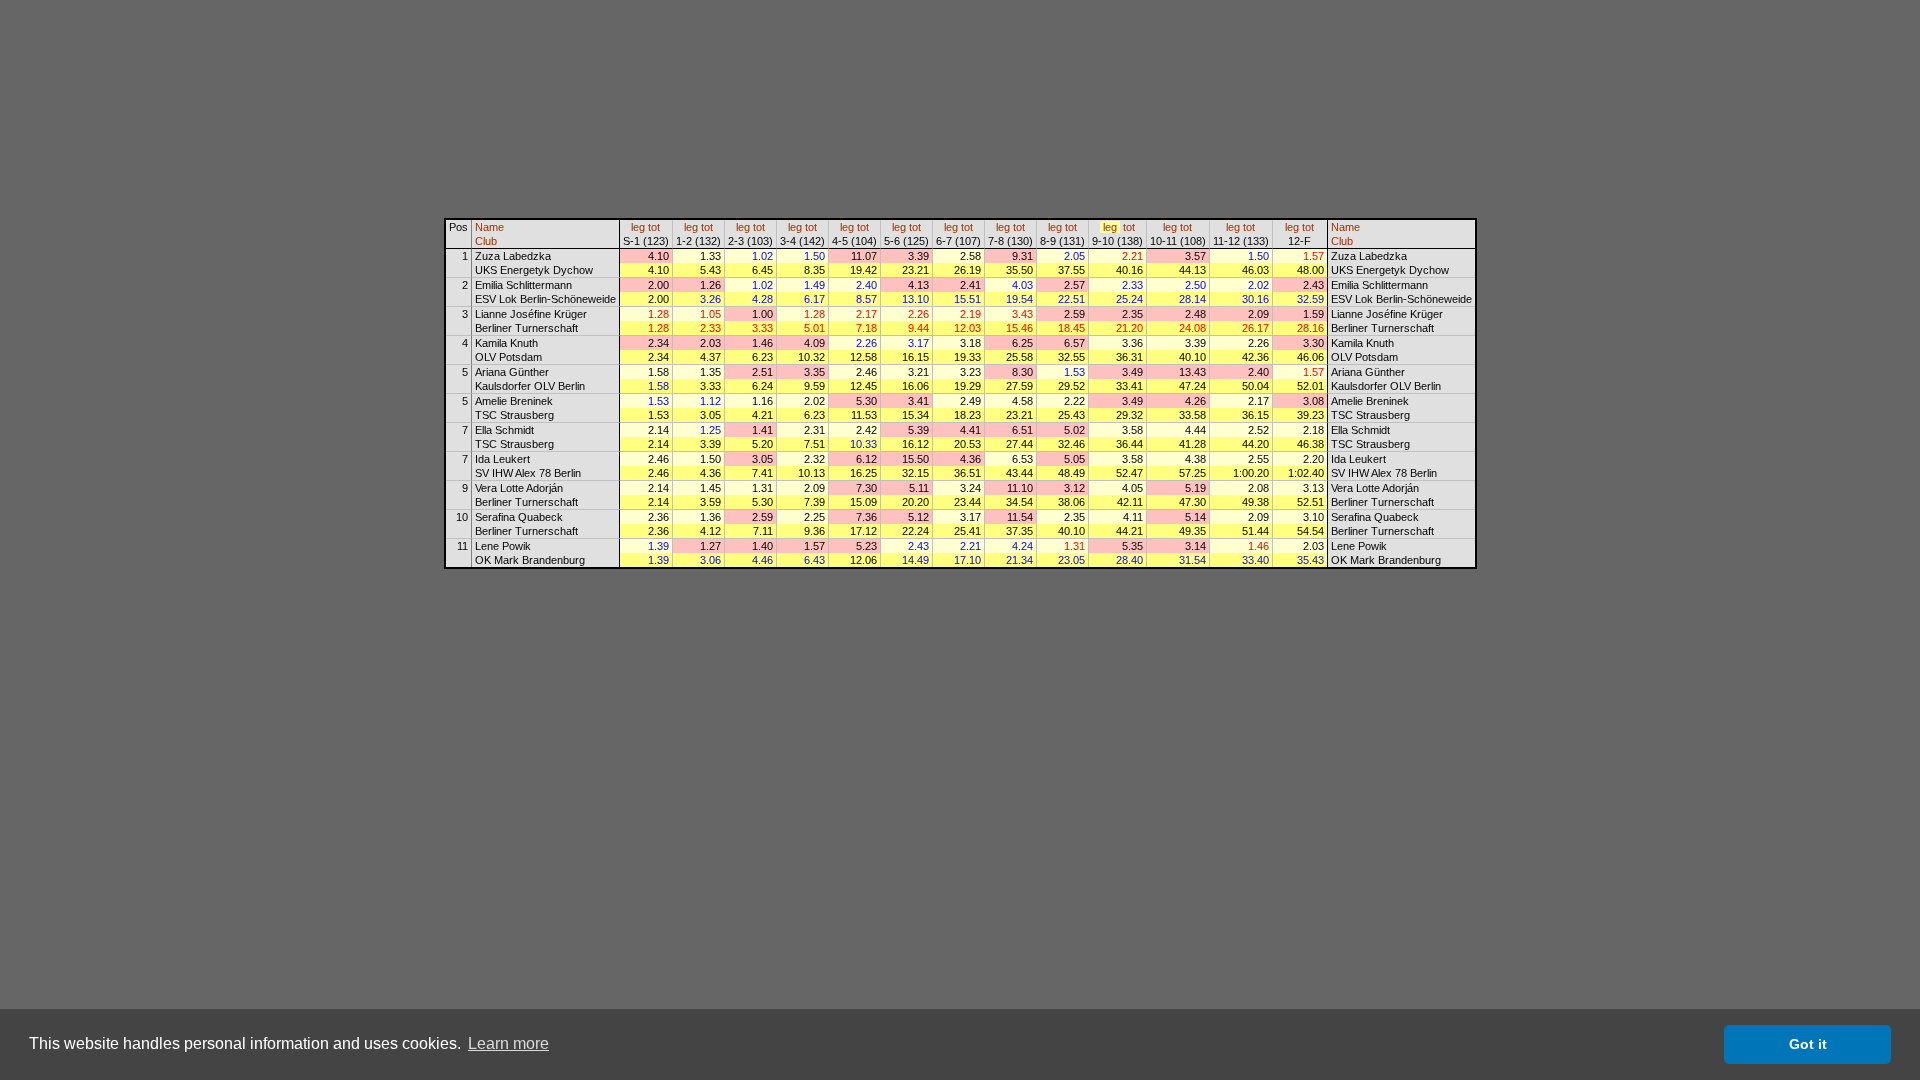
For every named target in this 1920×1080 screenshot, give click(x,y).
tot (654, 227)
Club (486, 241)
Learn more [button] (508, 1043)
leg (638, 227)
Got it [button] (1808, 1044)
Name (489, 227)
